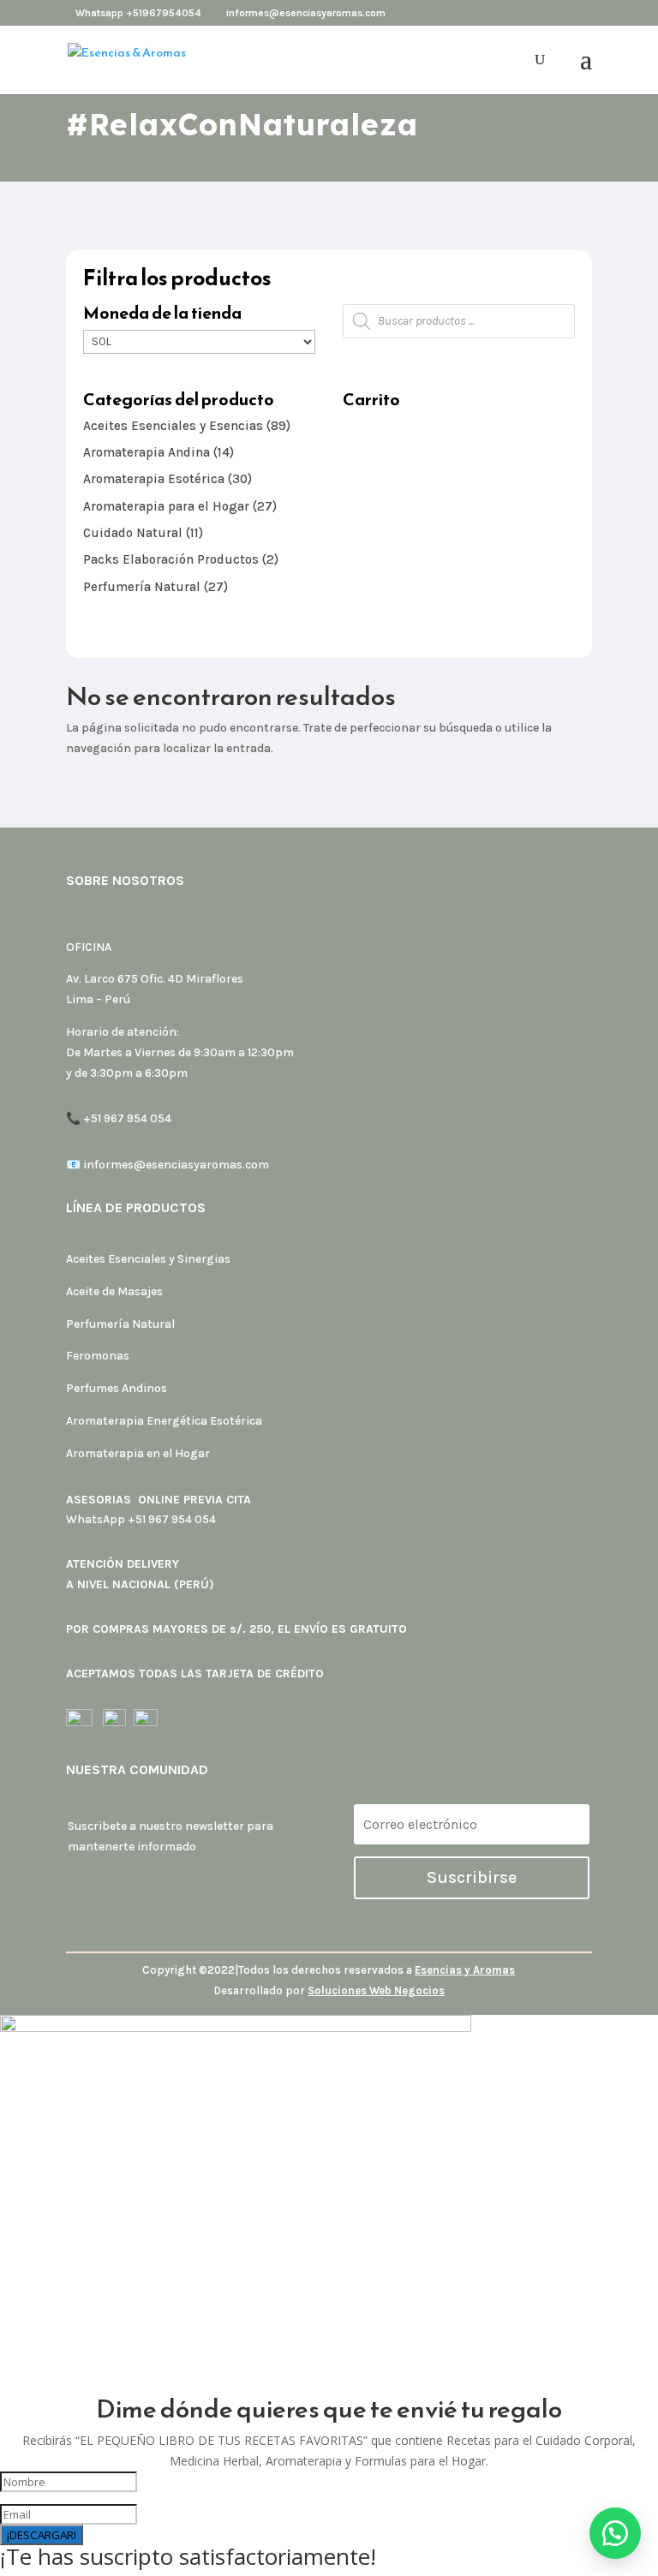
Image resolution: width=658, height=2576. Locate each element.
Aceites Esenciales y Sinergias (148, 1259)
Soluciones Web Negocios (376, 1990)
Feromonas (98, 1356)
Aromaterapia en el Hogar (138, 1453)
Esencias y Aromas (465, 1970)
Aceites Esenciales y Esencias (173, 426)
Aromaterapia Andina (147, 452)
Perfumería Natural (142, 587)
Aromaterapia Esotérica (154, 479)
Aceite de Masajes (114, 1291)
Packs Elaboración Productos (171, 559)
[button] (615, 2533)
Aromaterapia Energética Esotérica (164, 1421)
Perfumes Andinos (117, 1388)
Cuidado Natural (133, 533)
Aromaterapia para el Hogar (166, 506)
